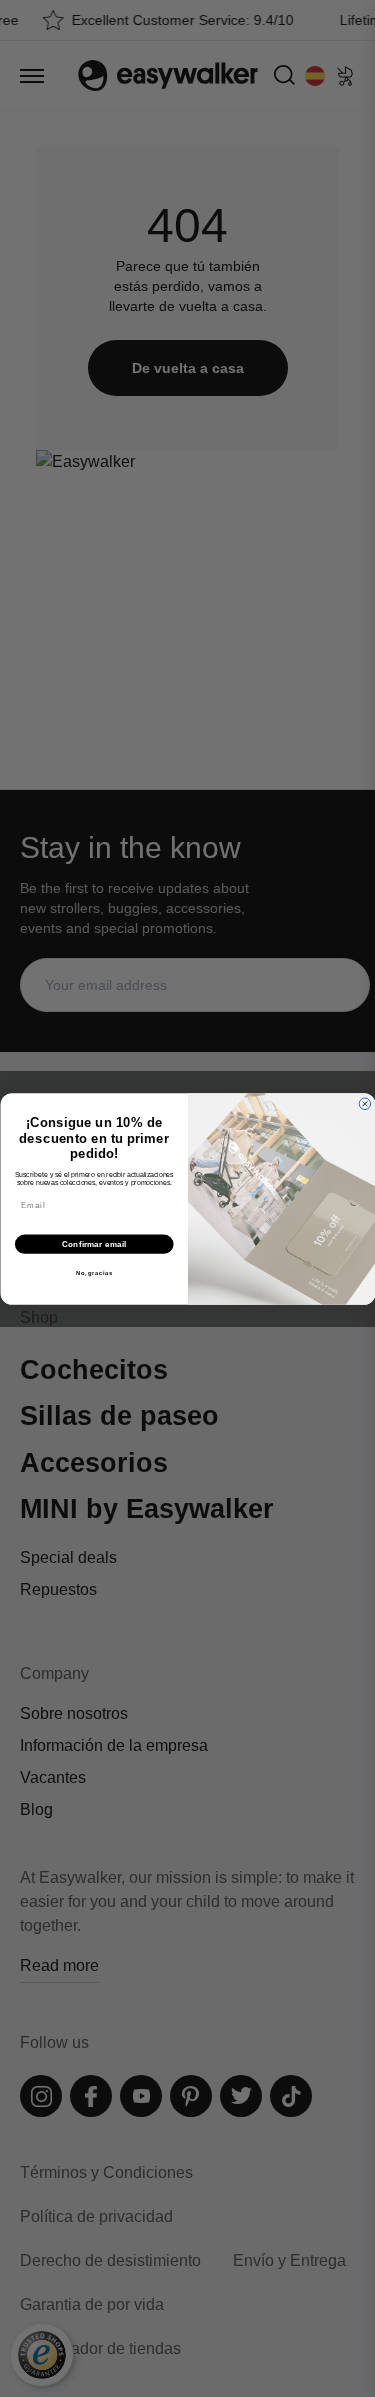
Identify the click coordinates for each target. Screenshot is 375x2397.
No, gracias (93, 1272)
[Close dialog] (365, 1104)
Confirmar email (93, 1244)
